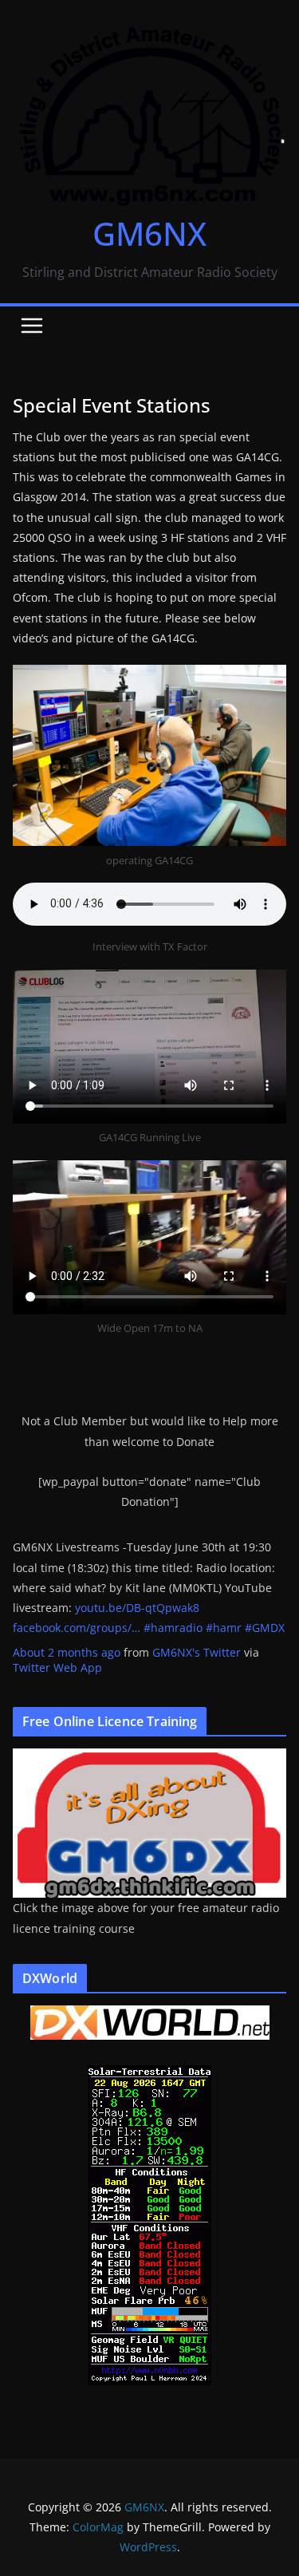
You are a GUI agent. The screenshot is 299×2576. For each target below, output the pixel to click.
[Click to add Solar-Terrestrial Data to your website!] (149, 2075)
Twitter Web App (57, 1667)
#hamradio (173, 1628)
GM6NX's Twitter (197, 1652)
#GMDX (265, 1628)
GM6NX (149, 233)
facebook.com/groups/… (77, 1628)
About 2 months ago (67, 1652)
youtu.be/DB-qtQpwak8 (137, 1608)
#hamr (224, 1628)
